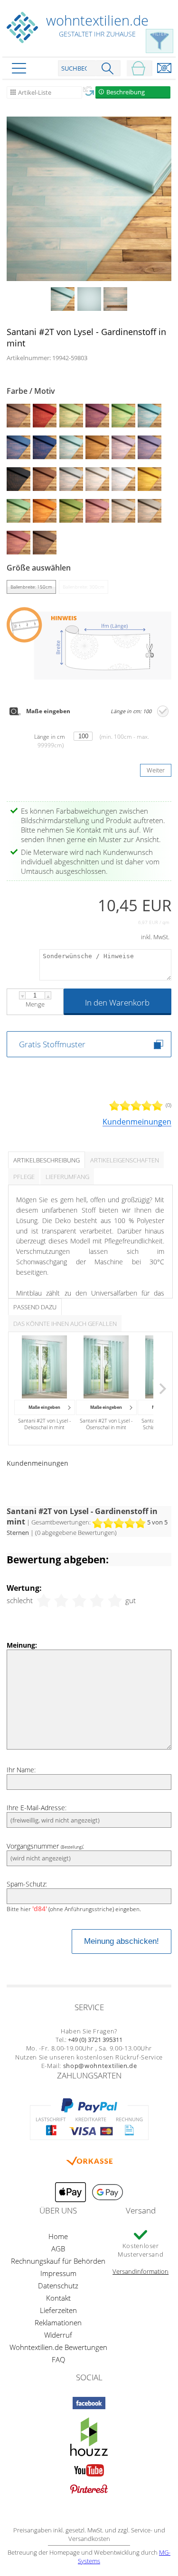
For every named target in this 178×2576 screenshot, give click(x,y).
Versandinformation (141, 2271)
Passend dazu (35, 1307)
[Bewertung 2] (61, 1600)
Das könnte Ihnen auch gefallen (65, 1324)
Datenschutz (58, 2286)
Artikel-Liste (35, 92)
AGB (58, 2249)
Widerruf (58, 2335)
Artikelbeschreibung (47, 1160)
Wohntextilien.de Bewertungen (58, 2347)
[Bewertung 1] (44, 1600)
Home (58, 2236)
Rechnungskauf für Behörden (58, 2261)
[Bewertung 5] (115, 1600)
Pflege (24, 1177)
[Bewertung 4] (97, 1600)
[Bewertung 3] (79, 1600)
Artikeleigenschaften (125, 1160)
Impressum (58, 2273)
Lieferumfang (67, 1177)
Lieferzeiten (58, 2310)
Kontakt (58, 2298)
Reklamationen (58, 2322)
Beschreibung (126, 92)
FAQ (58, 2359)
